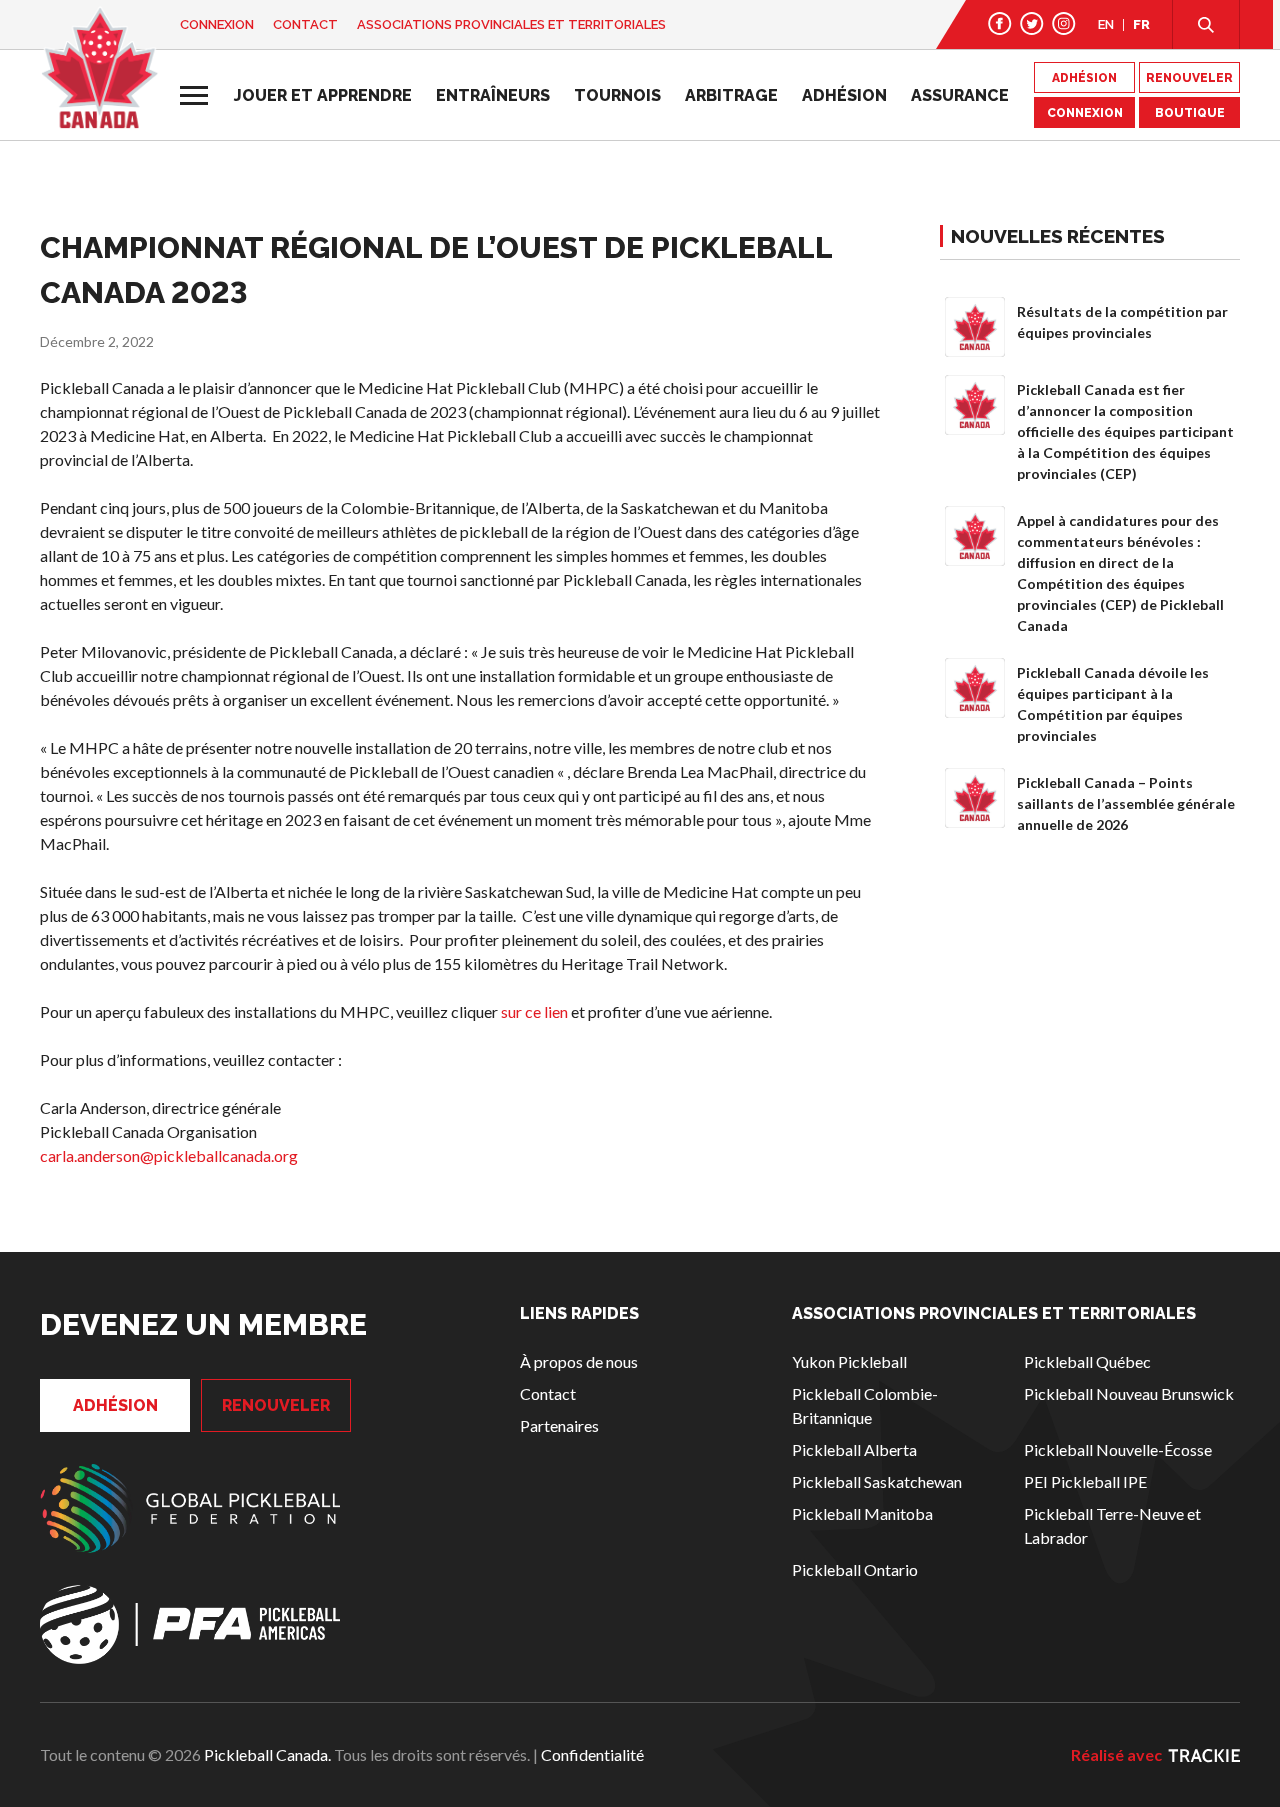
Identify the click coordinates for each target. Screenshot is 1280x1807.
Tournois (617, 95)
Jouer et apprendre (323, 95)
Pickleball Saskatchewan (877, 1481)
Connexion (217, 24)
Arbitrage (731, 95)
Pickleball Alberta (854, 1449)
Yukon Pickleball (849, 1361)
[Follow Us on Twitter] (1032, 23)
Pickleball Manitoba (862, 1513)
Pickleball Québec (1087, 1361)
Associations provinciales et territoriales (511, 24)
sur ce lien (534, 1011)
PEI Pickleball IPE (1085, 1481)
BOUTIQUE (1190, 113)
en (1106, 24)
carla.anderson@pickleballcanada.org (169, 1155)
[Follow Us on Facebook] (1000, 23)
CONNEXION (1085, 113)
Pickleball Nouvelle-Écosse (1118, 1449)
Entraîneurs (493, 95)
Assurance (960, 95)
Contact (305, 24)
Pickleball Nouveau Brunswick (1129, 1393)
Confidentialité (592, 1754)
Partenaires (559, 1425)
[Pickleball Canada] (99, 68)
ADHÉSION (1084, 78)
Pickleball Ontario (855, 1569)
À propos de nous (579, 1361)
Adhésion (844, 95)
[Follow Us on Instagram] (1064, 23)
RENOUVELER (1189, 78)
